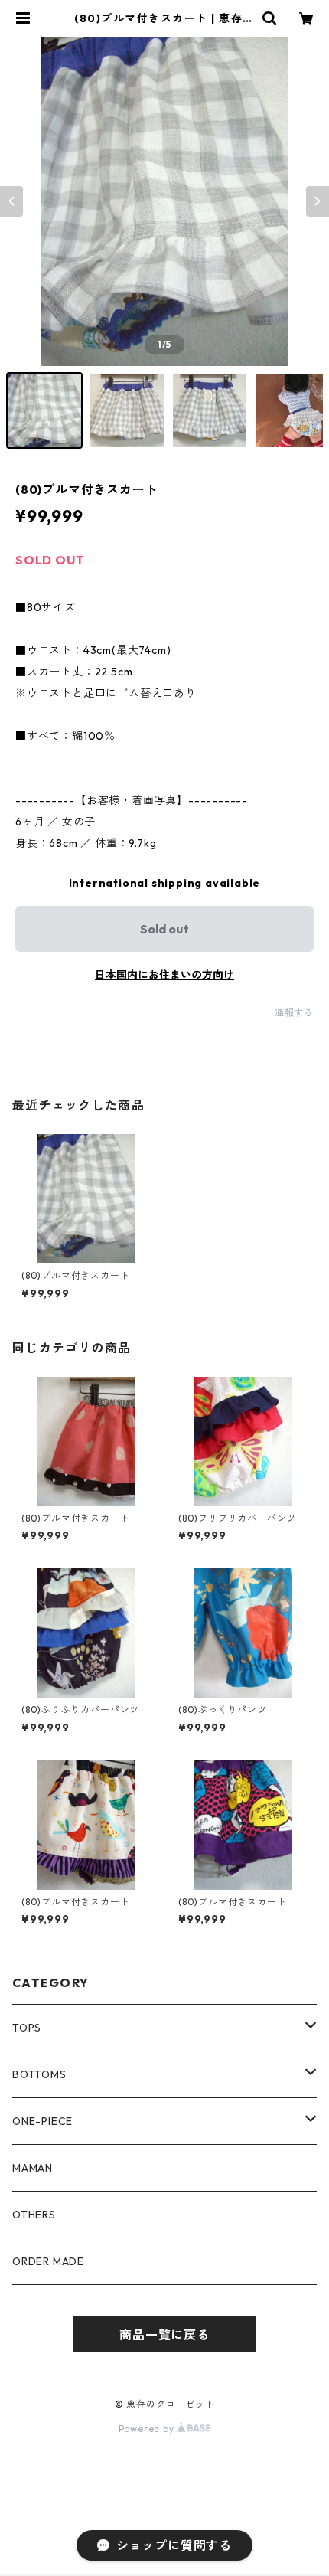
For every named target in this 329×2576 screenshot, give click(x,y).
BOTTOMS (39, 2074)
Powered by (148, 2429)
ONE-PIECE (42, 2121)
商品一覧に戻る (164, 2335)
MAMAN (33, 2168)
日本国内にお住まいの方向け (164, 975)
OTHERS (34, 2215)
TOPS (27, 2028)
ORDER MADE (48, 2261)
